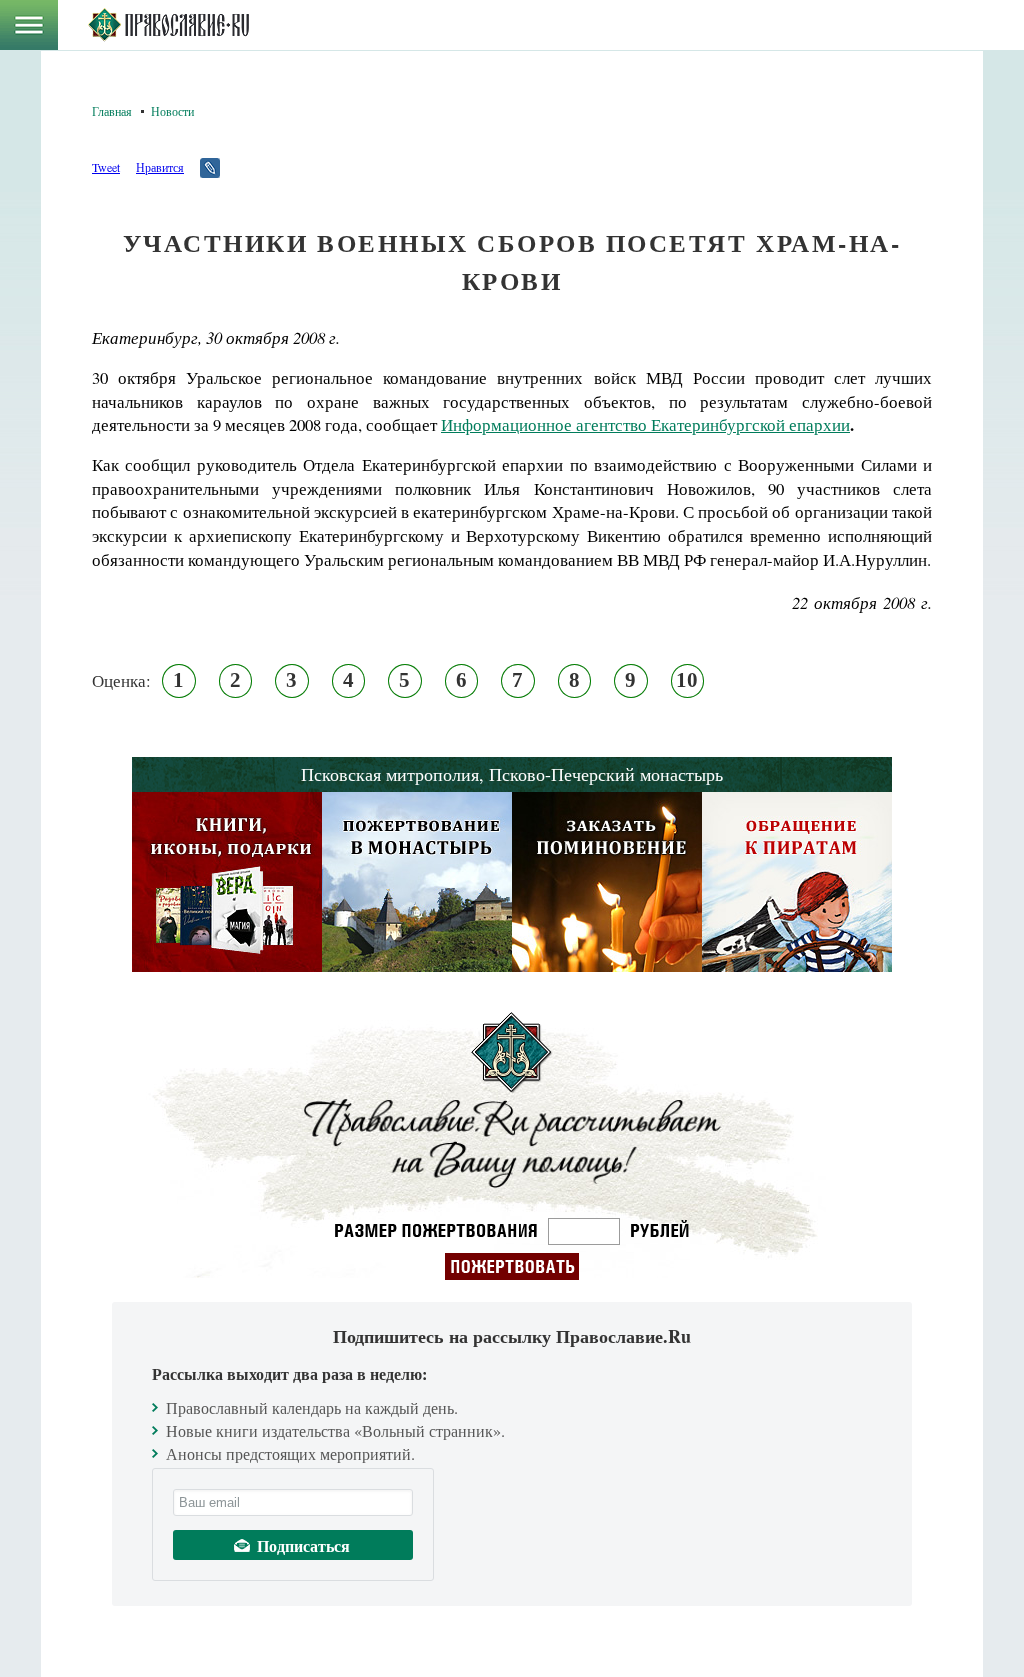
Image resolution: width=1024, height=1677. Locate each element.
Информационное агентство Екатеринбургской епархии (645, 424)
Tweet (106, 167)
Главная (112, 111)
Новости (172, 111)
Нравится (160, 167)
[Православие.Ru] (168, 25)
